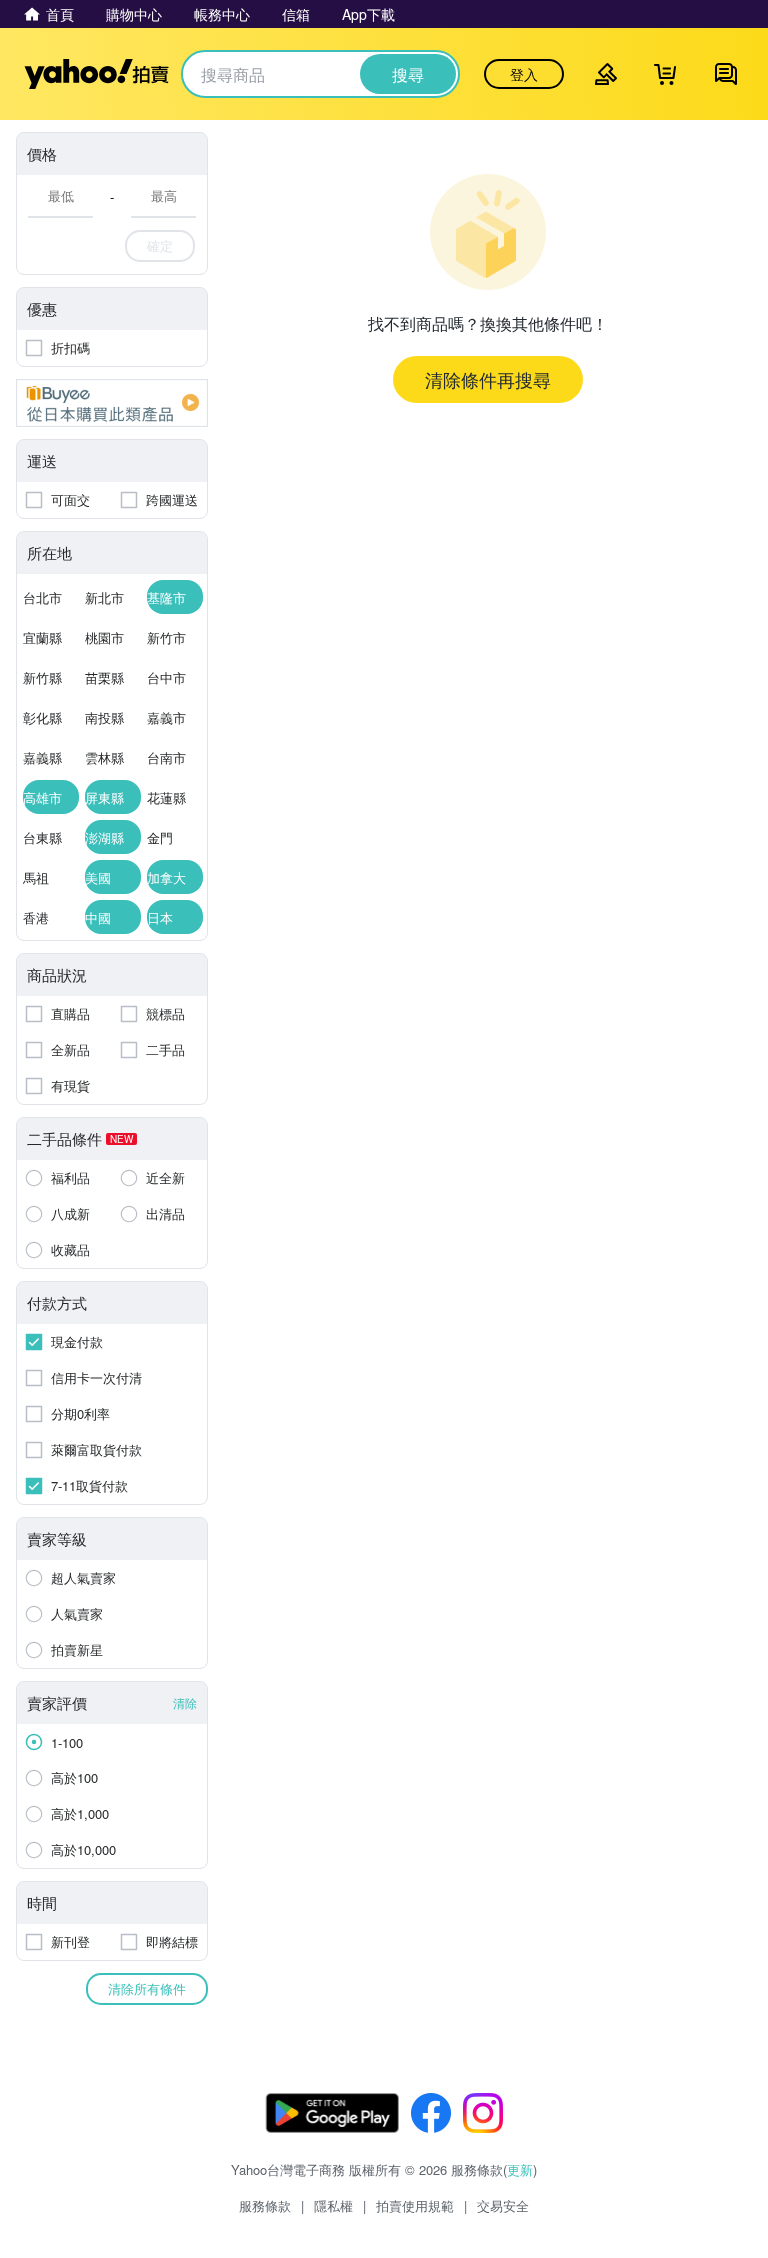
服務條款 (265, 2205)
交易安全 (503, 2205)
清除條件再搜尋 (488, 379)
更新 (520, 2169)
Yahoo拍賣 (96, 74)
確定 (160, 245)
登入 (524, 74)
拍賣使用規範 (415, 2205)
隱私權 (333, 2205)
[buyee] (112, 403)
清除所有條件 (147, 1988)
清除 (185, 1702)
